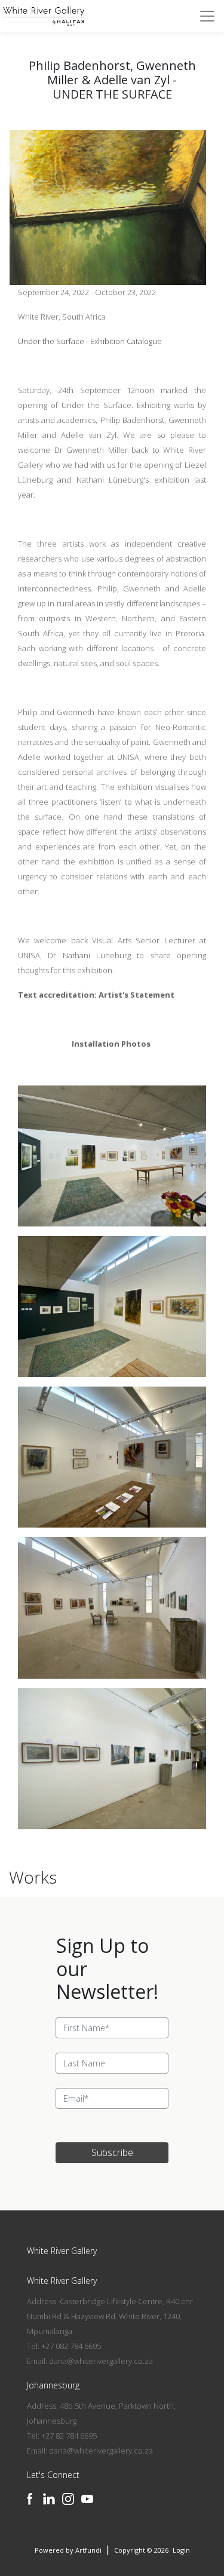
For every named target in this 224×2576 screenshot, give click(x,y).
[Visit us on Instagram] (68, 2499)
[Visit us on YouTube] (87, 2499)
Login (181, 2550)
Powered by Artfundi (68, 2550)
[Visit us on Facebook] (30, 2499)
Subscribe (112, 2152)
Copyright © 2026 (142, 2550)
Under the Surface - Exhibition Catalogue (90, 341)
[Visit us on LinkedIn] (49, 2499)
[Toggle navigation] (207, 16)
